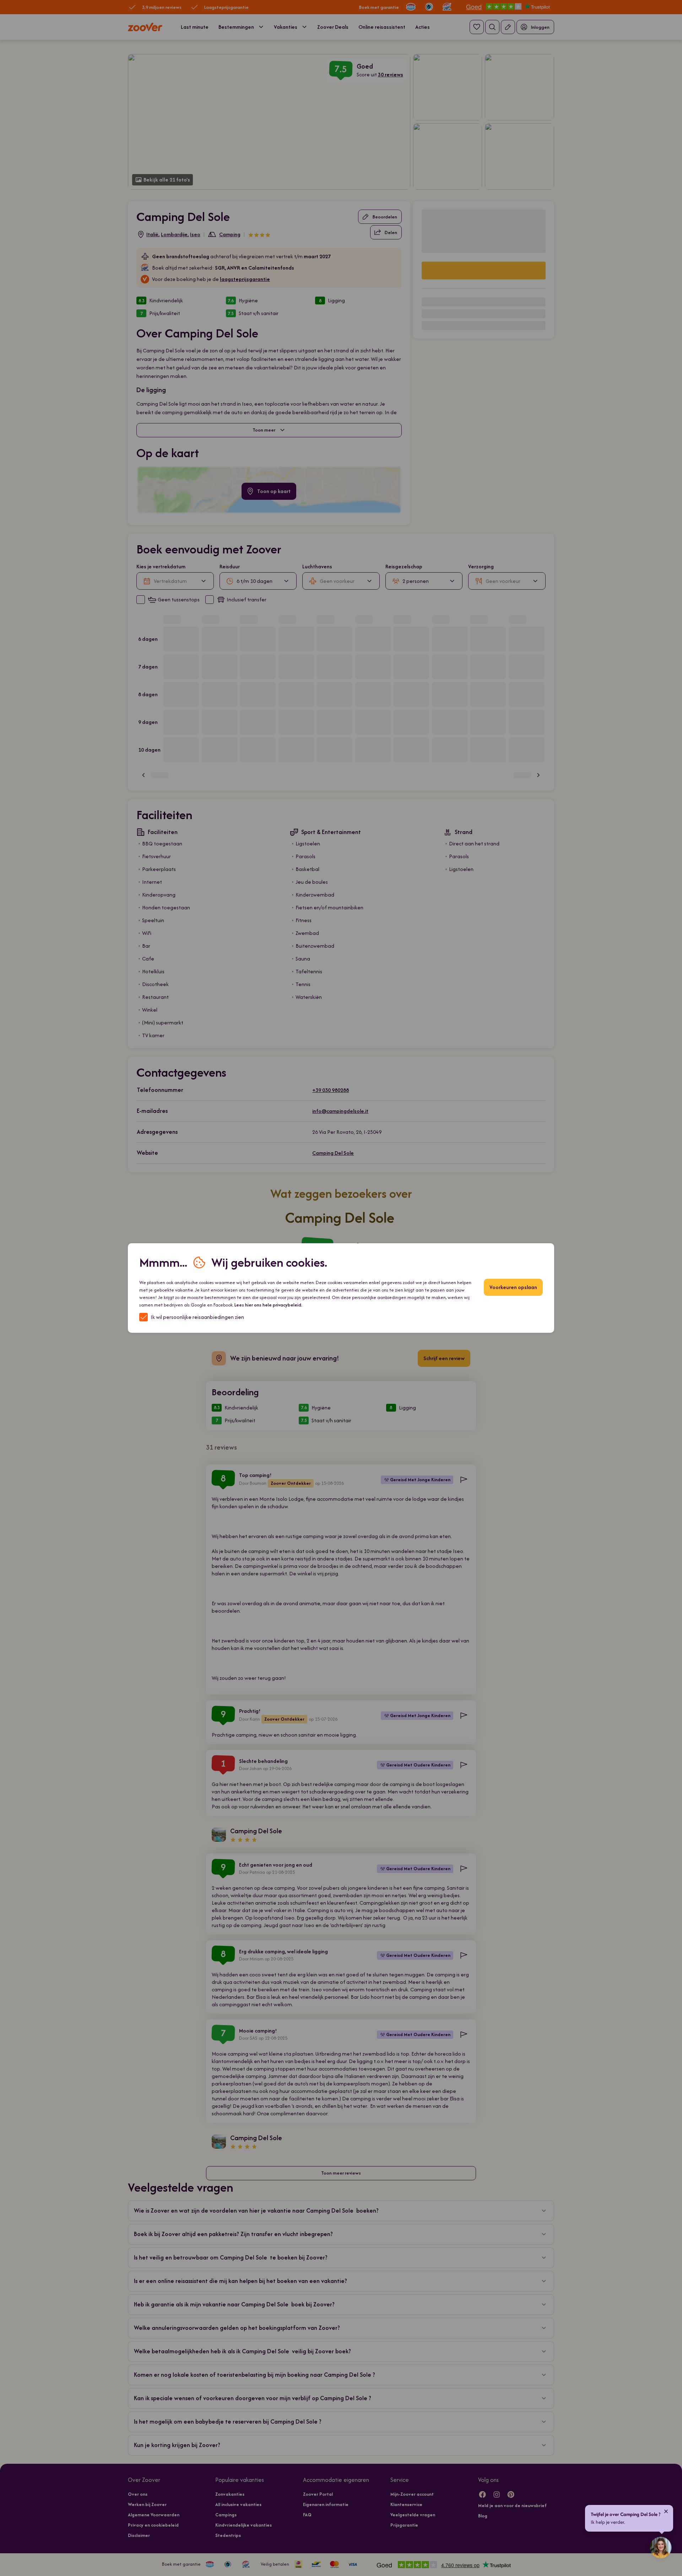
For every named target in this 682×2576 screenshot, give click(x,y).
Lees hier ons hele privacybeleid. (268, 1305)
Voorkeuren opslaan (513, 1287)
